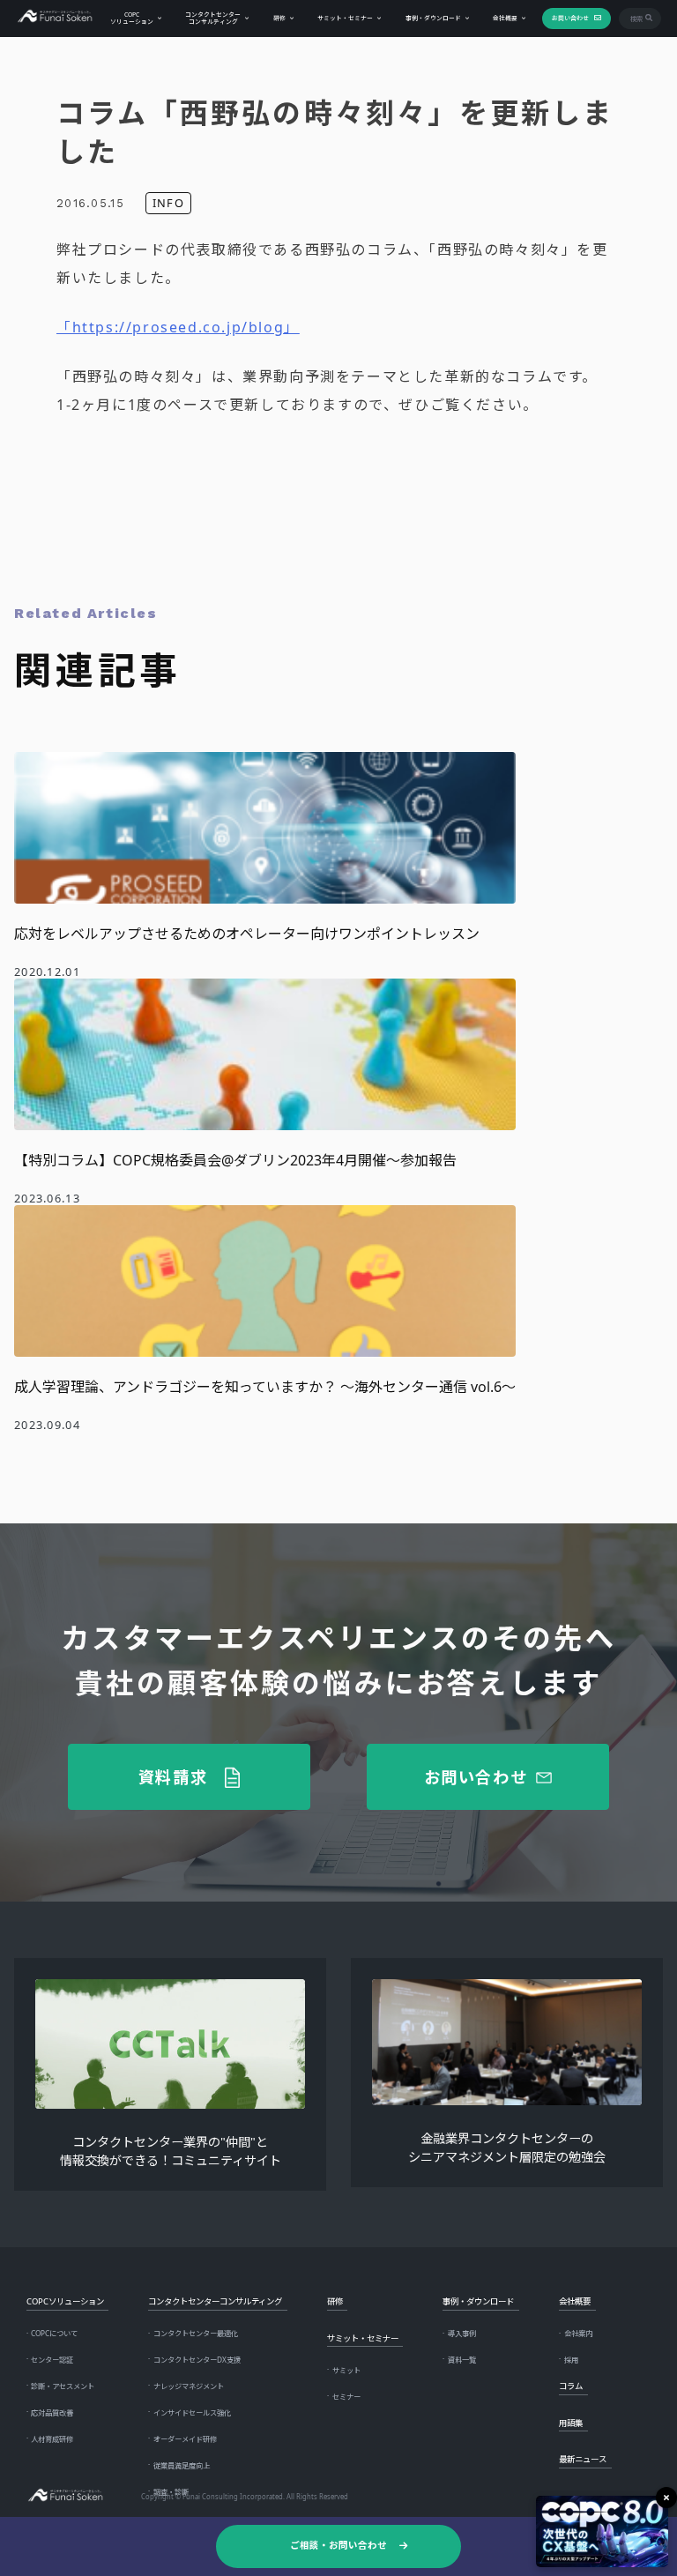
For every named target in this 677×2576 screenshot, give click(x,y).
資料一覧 (462, 2360)
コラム (571, 2386)
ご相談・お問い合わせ (338, 2545)
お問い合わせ (570, 18)
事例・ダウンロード (433, 18)
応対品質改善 (52, 2412)
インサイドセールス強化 (192, 2412)
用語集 (571, 2423)
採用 (571, 2360)
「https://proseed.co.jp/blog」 (178, 327)
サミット (346, 2370)
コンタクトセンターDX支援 (197, 2360)
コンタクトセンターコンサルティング (213, 18)
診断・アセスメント (63, 2386)
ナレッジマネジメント (189, 2386)
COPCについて (54, 2333)
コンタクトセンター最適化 (196, 2333)
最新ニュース (583, 2459)
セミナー (346, 2397)
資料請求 (173, 1776)
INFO (168, 203)
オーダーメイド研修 (185, 2439)
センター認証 (52, 2360)
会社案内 (578, 2333)
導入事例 (462, 2333)
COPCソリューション (132, 18)
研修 (279, 18)
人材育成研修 (52, 2439)
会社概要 (505, 18)
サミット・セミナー (345, 18)
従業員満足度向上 (182, 2465)
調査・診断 (171, 2492)
